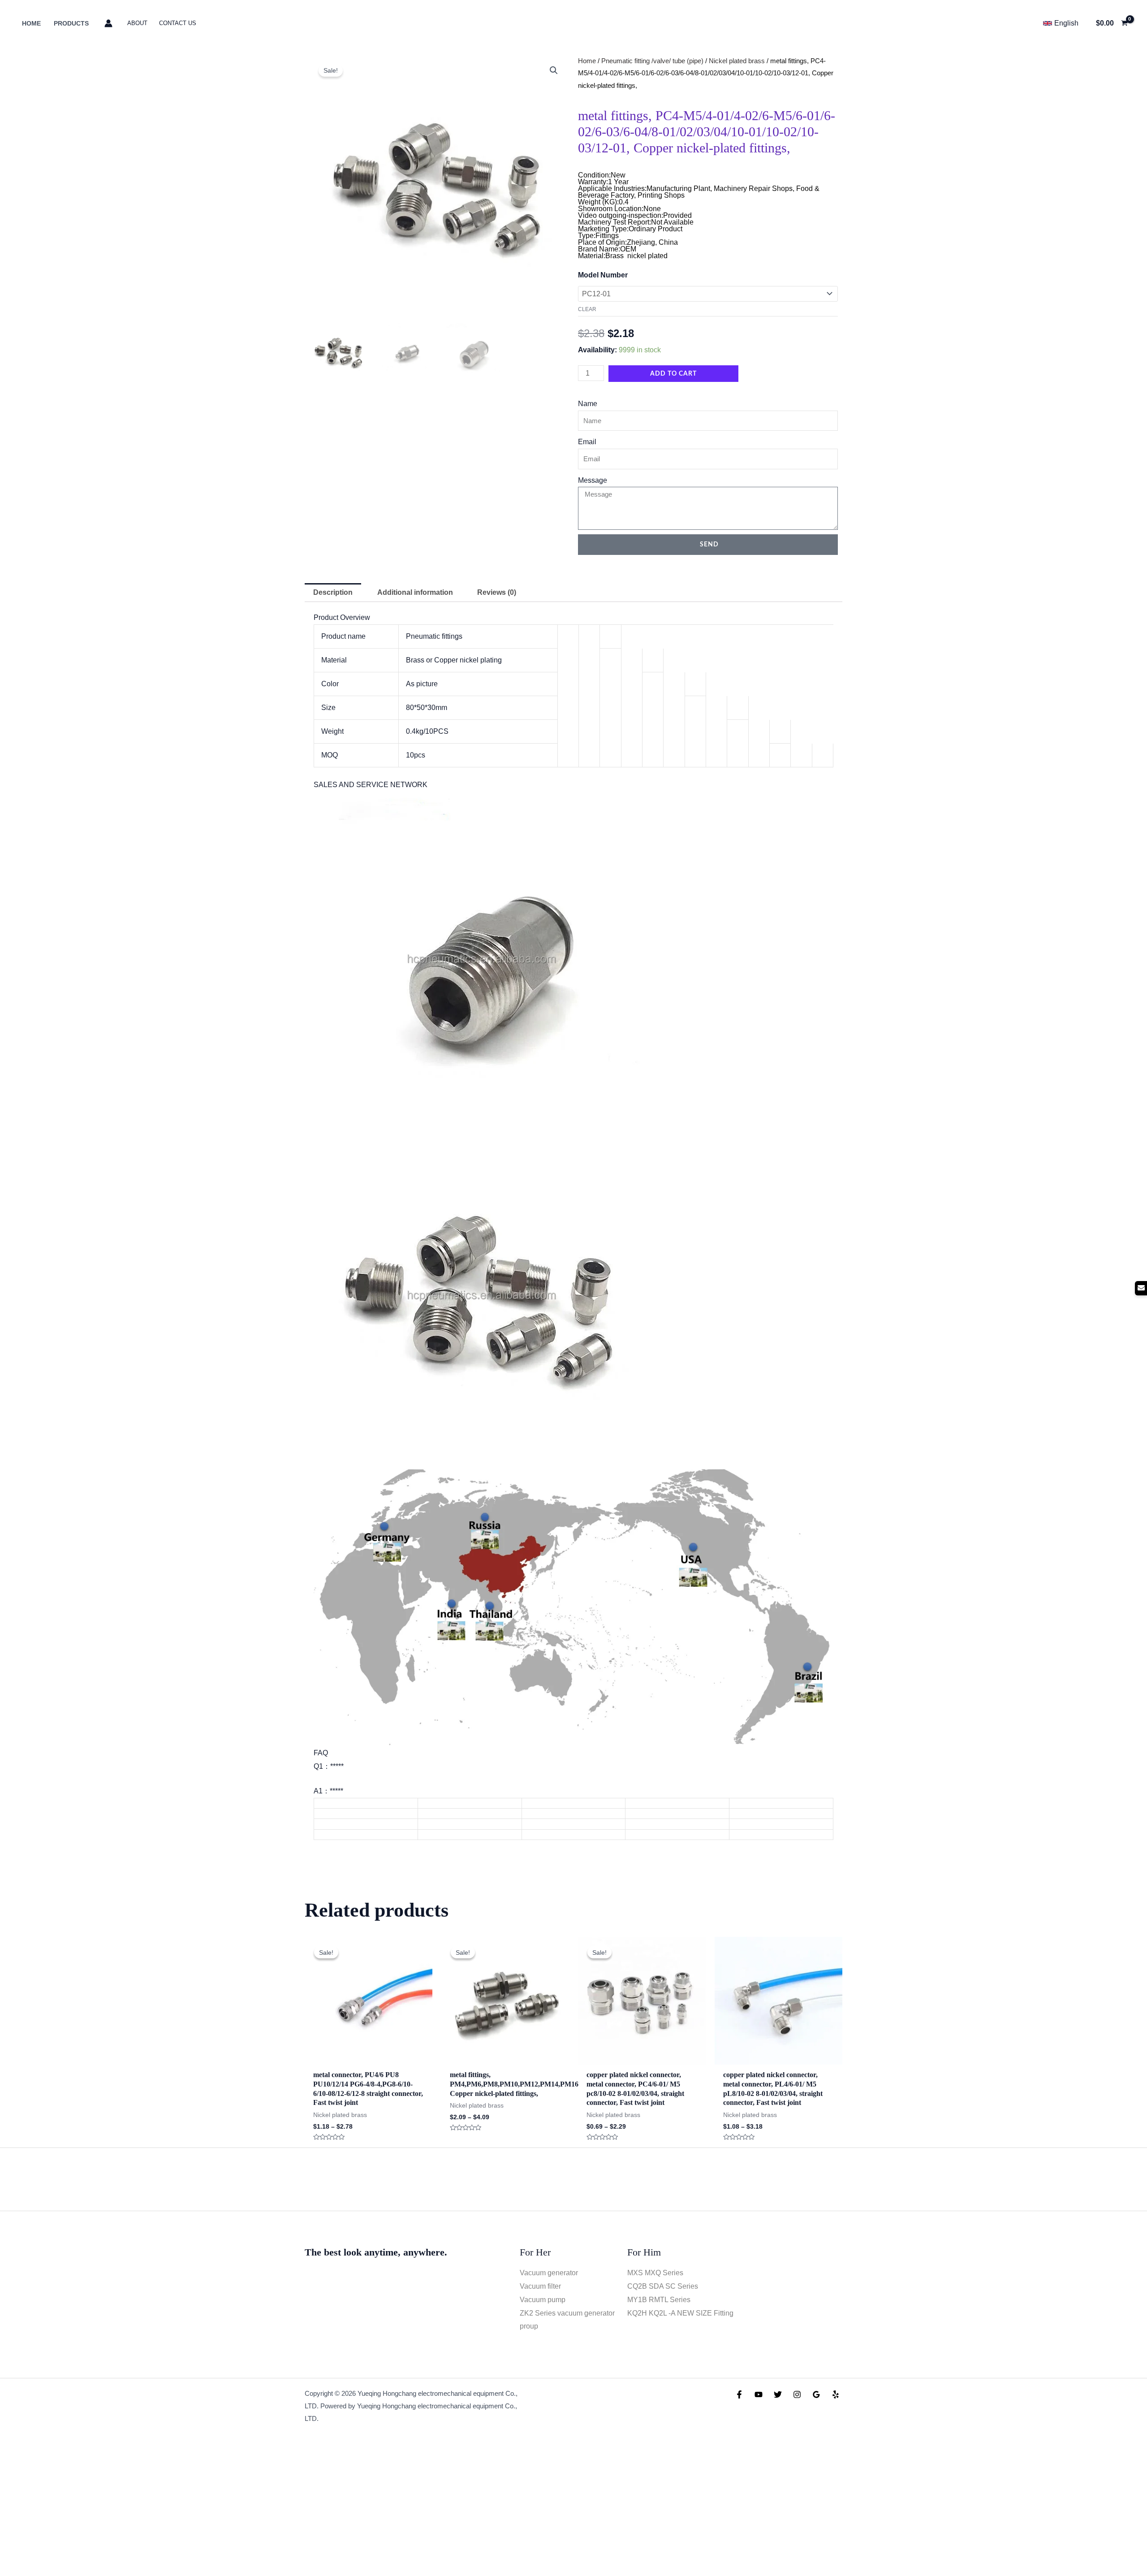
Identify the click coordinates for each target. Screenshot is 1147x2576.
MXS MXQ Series (655, 2273)
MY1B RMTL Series (659, 2300)
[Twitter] (778, 2394)
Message (593, 480)
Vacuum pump (543, 2300)
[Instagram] (797, 2394)
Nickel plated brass (737, 61)
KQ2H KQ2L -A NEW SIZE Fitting (680, 2313)
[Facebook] (739, 2394)
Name (588, 404)
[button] (554, 70)
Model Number (603, 275)
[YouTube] (759, 2394)
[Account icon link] (108, 23)
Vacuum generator (549, 2273)
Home (587, 61)
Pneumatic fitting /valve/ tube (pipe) (652, 61)
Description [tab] (333, 592)
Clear (587, 309)
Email (587, 442)
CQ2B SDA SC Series (663, 2286)
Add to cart (673, 374)
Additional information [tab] (415, 592)
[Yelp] (836, 2394)
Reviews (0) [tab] (497, 592)
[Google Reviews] (816, 2394)
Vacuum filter (540, 2286)
